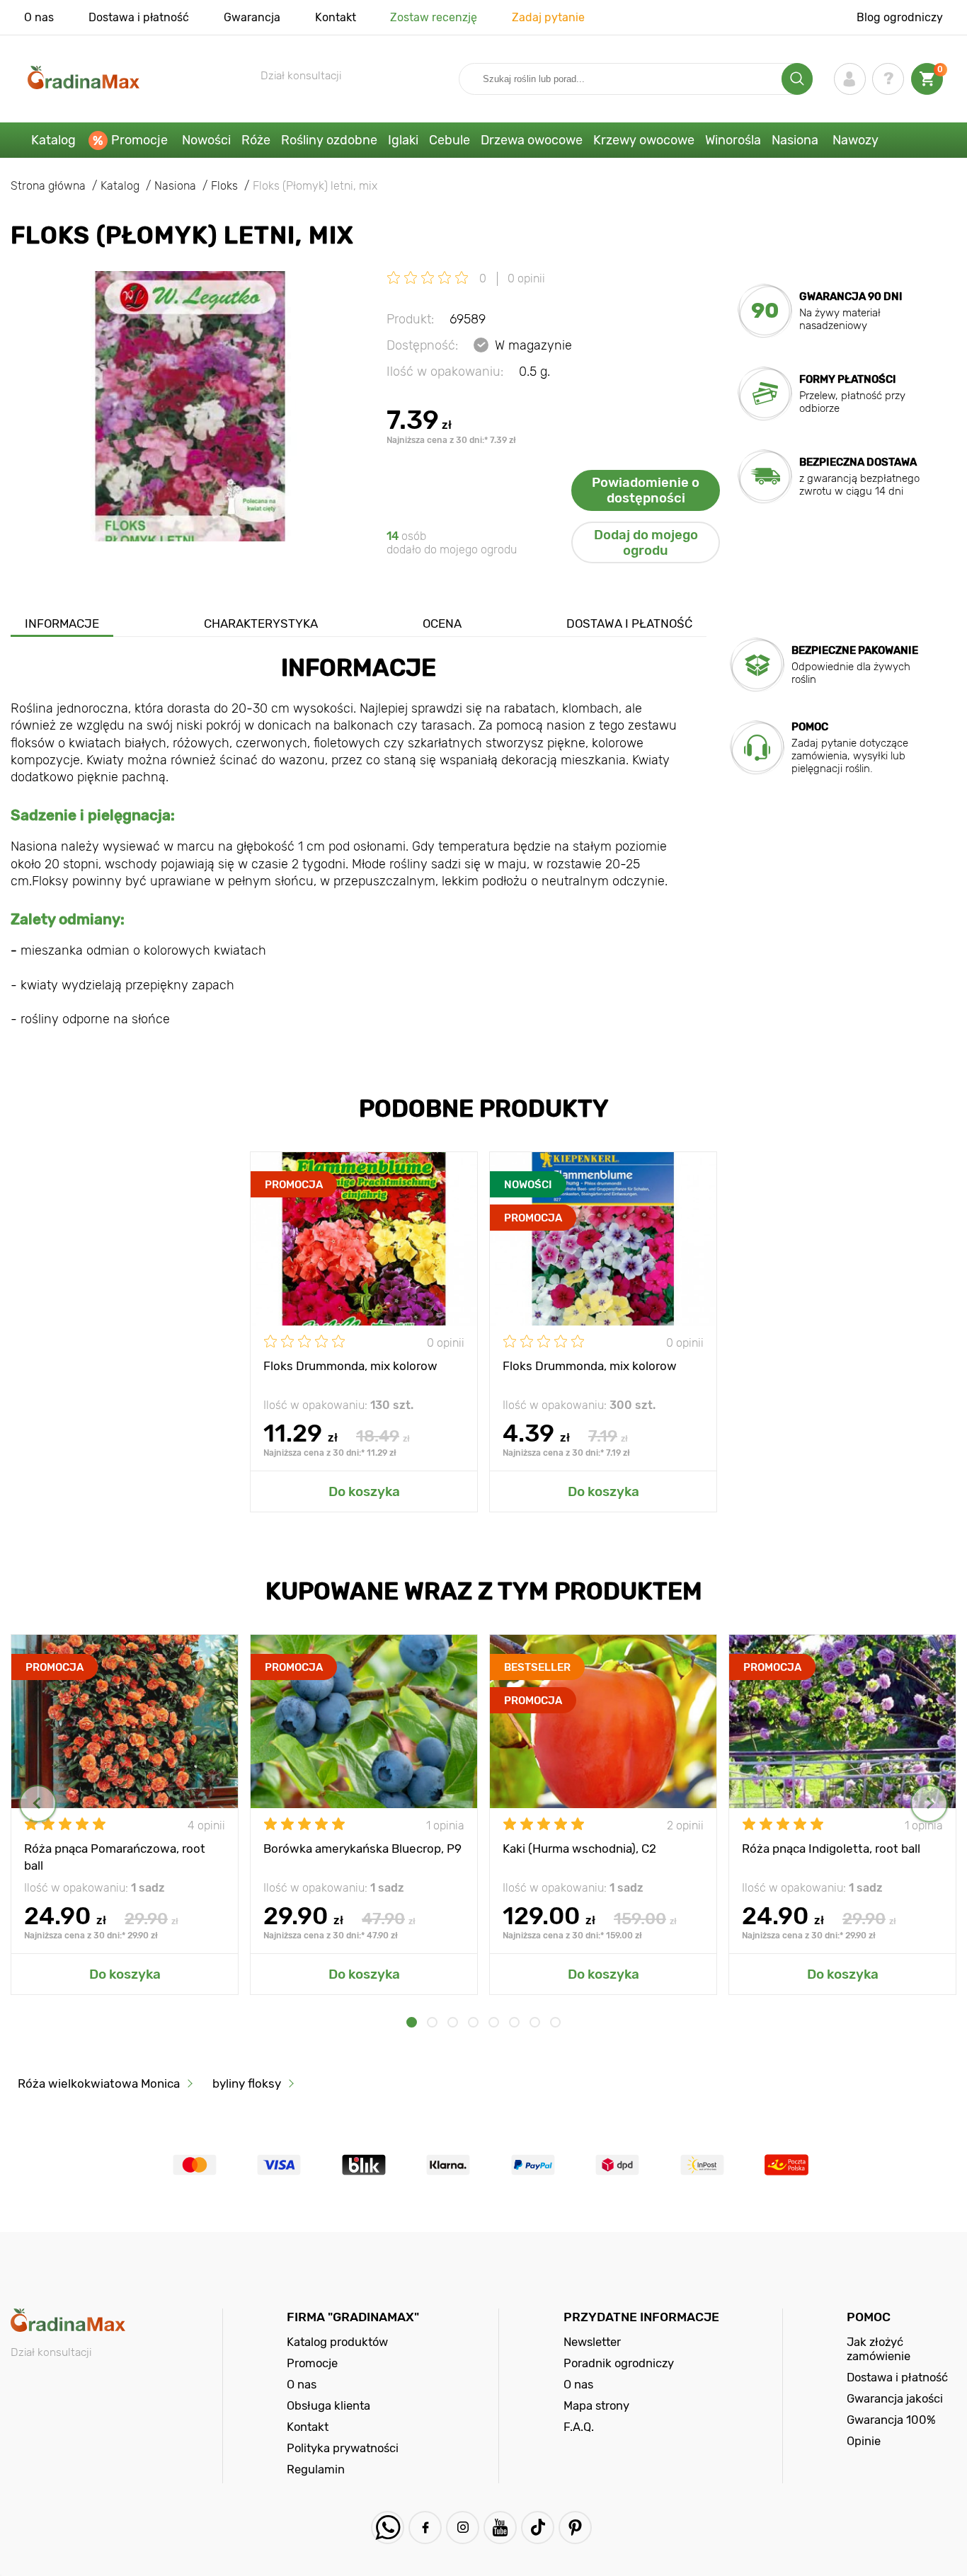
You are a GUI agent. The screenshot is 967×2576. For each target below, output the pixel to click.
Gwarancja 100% (891, 2420)
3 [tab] (453, 2022)
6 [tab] (514, 2022)
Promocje (139, 140)
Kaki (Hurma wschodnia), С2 (579, 1848)
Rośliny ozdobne (329, 140)
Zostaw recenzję (434, 17)
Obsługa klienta (328, 2405)
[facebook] (425, 2528)
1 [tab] (412, 2022)
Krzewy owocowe (644, 140)
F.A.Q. (579, 2427)
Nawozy (856, 140)
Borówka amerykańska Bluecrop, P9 (362, 1848)
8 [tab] (555, 2022)
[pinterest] (575, 2528)
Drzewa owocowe (532, 140)
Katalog (53, 140)
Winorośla (733, 140)
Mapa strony (596, 2405)
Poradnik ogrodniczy (619, 2363)
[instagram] (463, 2528)
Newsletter (592, 2342)
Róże (256, 140)
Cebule (450, 140)
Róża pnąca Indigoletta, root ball (831, 1848)
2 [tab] (432, 2022)
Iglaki (403, 140)
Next (929, 1804)
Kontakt (336, 17)
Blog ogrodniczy (900, 17)
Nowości (206, 140)
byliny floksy (247, 2083)
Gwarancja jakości (895, 2398)
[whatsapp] (388, 2528)
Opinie (864, 2441)
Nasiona (795, 140)
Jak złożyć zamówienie (879, 2349)
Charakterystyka (261, 623)
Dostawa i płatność (139, 17)
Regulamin (316, 2469)
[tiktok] (538, 2528)
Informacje (62, 623)
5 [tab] (494, 2022)
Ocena (442, 623)
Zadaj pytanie (548, 17)
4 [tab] (473, 2022)
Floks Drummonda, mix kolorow (350, 1366)
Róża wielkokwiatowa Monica (99, 2083)
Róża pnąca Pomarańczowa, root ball (115, 1856)
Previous (38, 1804)
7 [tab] (535, 2022)
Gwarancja (252, 17)
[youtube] (500, 2528)
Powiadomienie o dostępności (646, 490)
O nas (39, 17)
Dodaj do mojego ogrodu (646, 543)
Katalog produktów (337, 2342)
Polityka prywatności (343, 2448)
